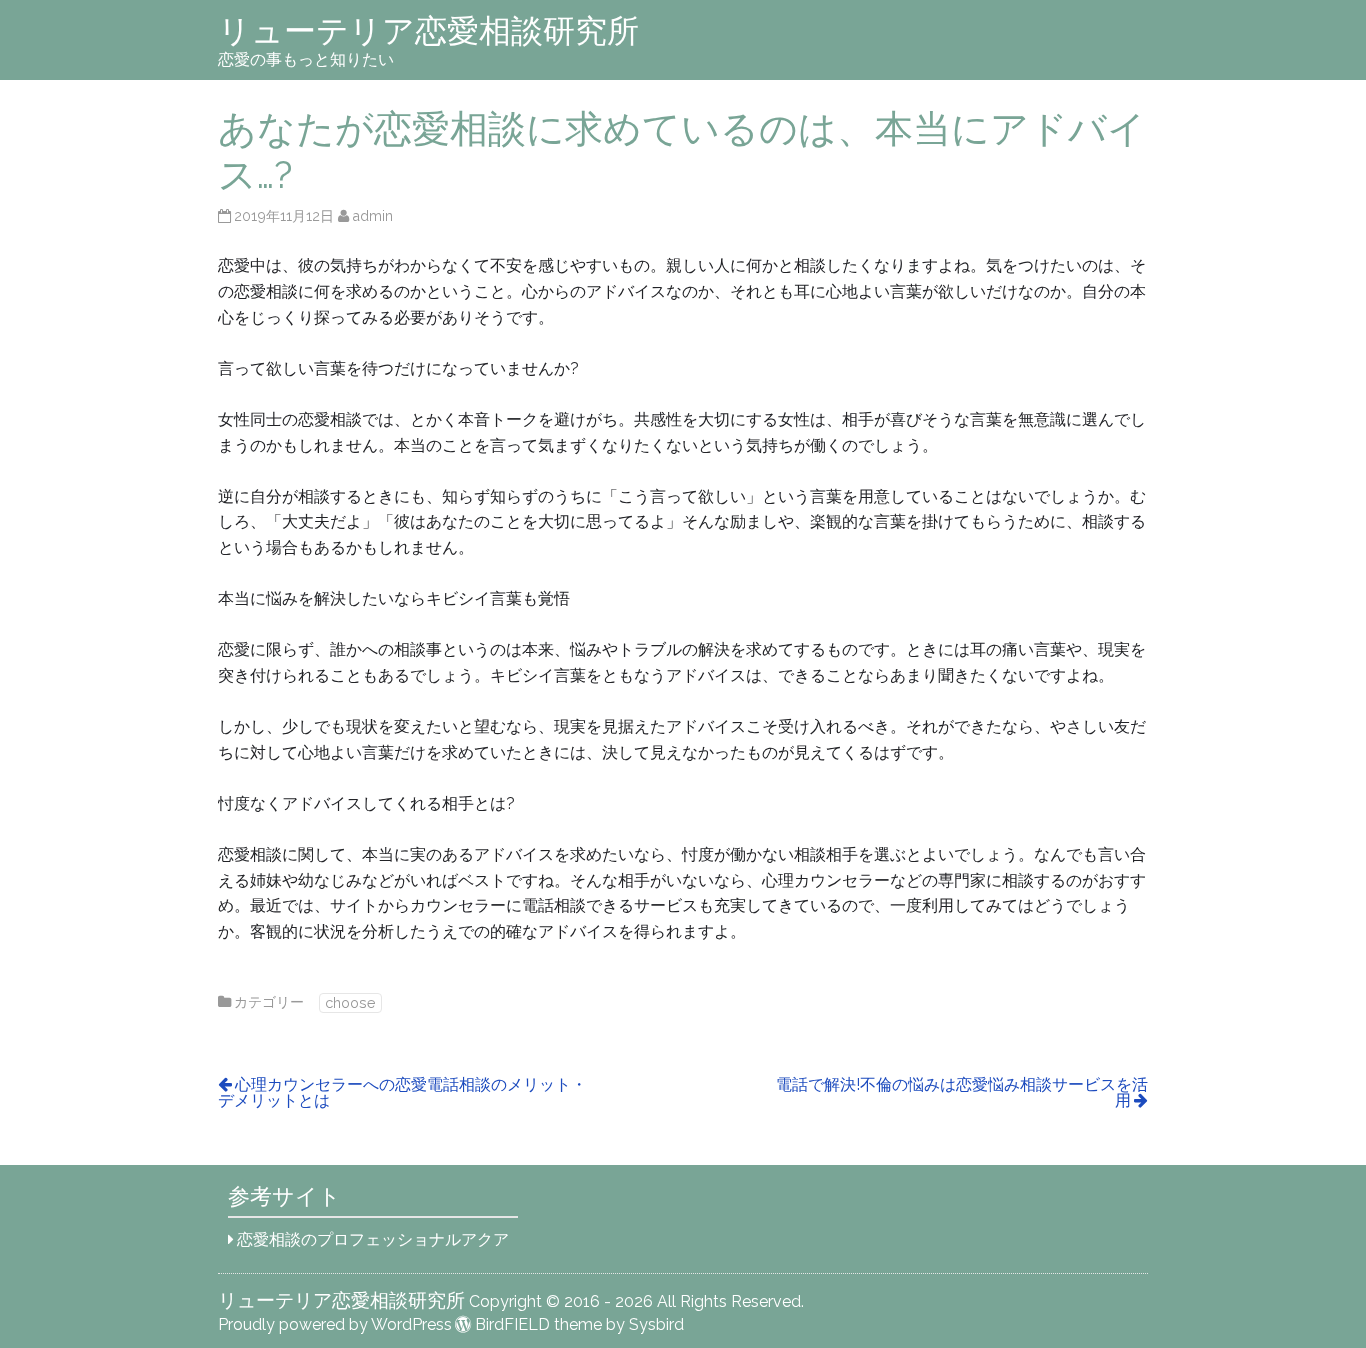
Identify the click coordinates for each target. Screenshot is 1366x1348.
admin (372, 215)
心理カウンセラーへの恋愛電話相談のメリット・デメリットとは (402, 1092)
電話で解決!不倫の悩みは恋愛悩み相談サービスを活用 (962, 1092)
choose (350, 1002)
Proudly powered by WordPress (335, 1324)
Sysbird (656, 1324)
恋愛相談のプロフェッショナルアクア (373, 1239)
